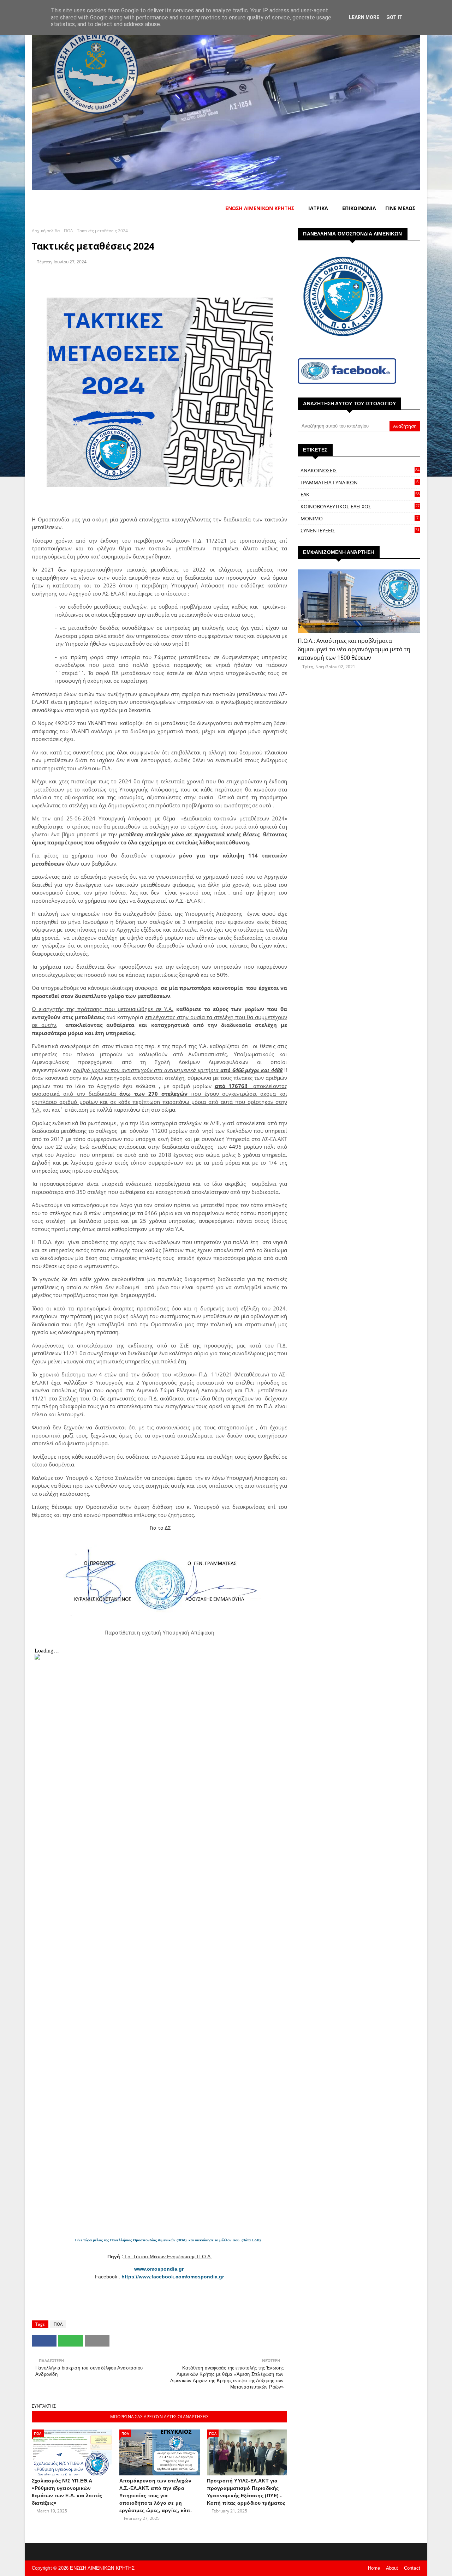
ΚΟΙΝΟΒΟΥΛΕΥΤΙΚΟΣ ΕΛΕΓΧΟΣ (360, 506)
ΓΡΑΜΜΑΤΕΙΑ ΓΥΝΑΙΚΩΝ (359, 482)
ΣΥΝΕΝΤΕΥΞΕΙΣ (360, 530)
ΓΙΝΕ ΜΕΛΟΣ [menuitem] (400, 208)
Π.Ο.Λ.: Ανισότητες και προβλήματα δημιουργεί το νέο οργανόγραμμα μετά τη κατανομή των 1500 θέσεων (354, 649)
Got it (394, 17)
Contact (412, 2568)
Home (374, 2568)
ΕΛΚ (360, 494)
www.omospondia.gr (160, 2269)
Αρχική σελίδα (46, 231)
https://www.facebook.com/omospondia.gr (173, 2277)
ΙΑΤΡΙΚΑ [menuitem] (318, 208)
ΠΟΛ (68, 231)
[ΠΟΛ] (359, 601)
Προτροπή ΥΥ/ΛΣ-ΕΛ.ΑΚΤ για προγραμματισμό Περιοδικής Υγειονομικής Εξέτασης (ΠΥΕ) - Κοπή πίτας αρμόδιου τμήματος (246, 2492)
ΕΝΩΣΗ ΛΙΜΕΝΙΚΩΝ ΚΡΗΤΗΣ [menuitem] (260, 208)
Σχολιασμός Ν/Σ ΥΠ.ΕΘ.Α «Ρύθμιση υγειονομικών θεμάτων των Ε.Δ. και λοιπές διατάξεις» (67, 2492)
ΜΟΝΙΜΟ (359, 518)
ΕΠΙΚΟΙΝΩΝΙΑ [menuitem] (359, 208)
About (392, 2568)
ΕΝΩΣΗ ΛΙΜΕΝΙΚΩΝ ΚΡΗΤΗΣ (102, 2568)
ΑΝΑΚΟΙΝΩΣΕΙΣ (360, 470)
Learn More (364, 17)
